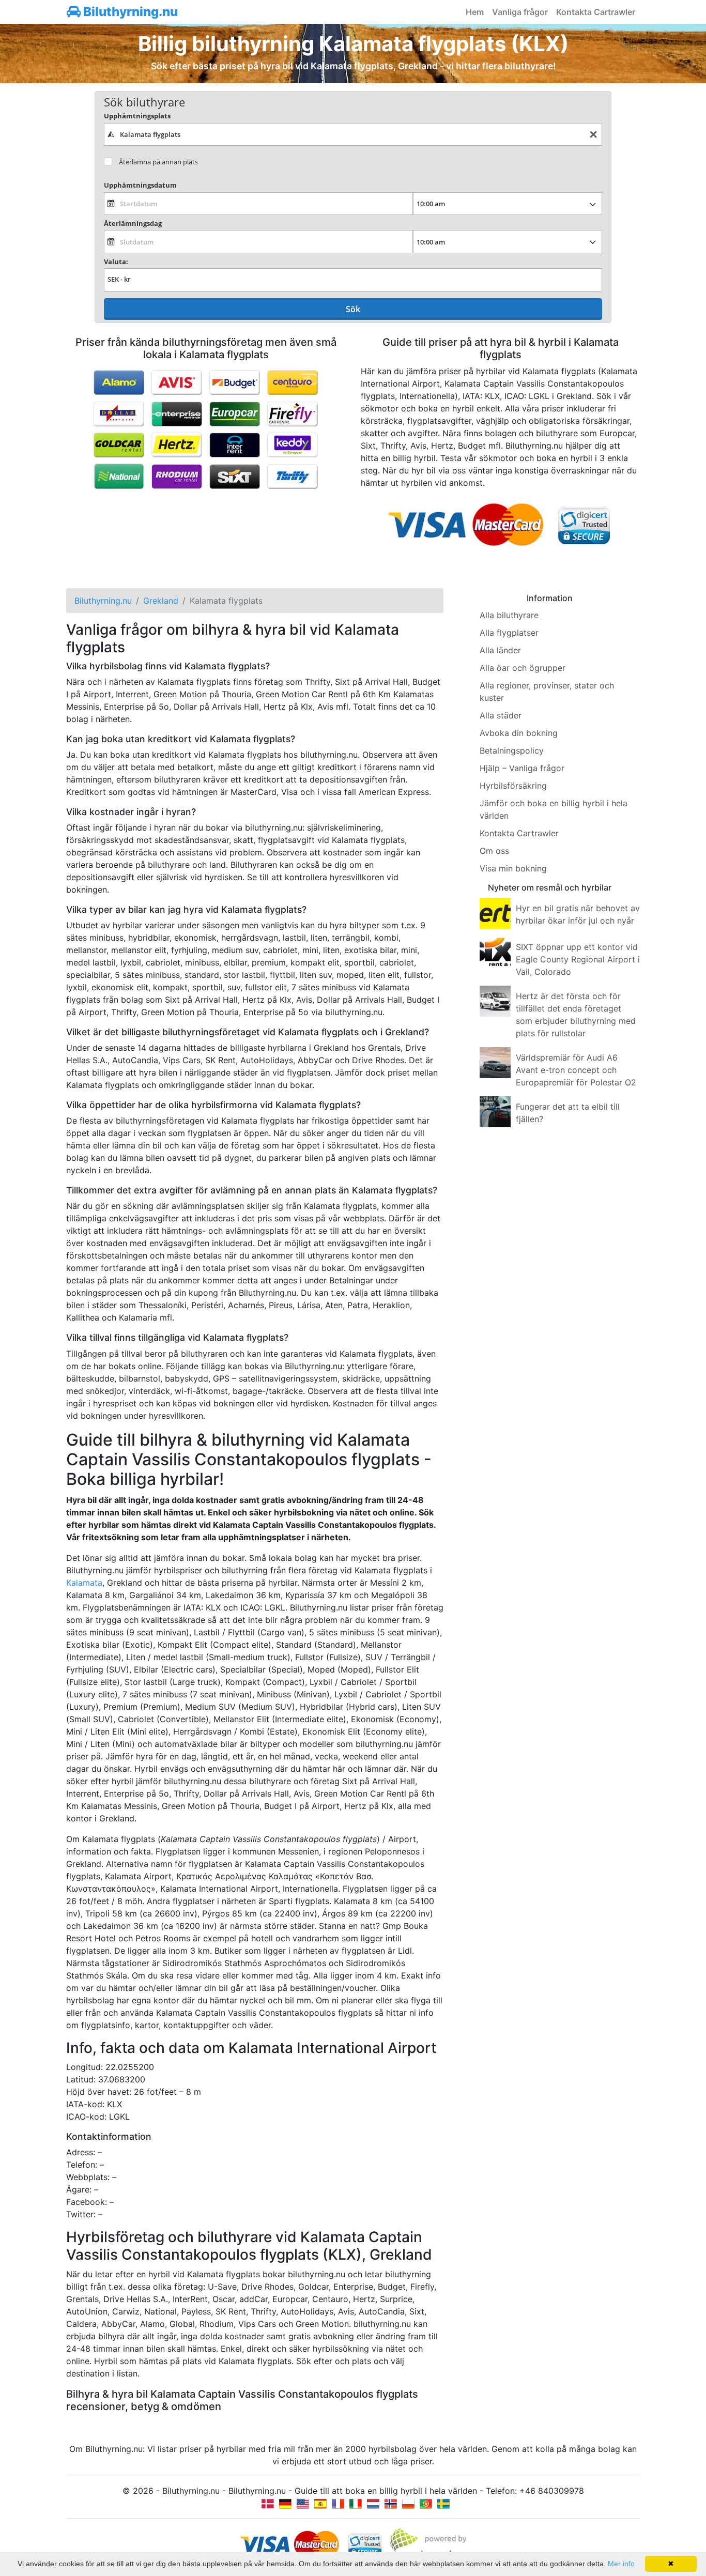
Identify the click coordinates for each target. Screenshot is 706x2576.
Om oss (494, 851)
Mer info (621, 2564)
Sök (353, 309)
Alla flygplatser (509, 633)
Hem (475, 12)
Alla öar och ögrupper (523, 668)
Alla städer (501, 715)
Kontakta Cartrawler (596, 12)
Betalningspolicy (512, 750)
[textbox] (353, 134)
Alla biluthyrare (509, 615)
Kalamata (84, 1583)
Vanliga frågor (520, 12)
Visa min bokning (513, 868)
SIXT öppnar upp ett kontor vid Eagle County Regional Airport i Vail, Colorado (578, 959)
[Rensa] (593, 135)
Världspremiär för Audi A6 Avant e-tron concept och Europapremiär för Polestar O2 (576, 1070)
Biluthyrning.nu (129, 12)
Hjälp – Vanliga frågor (522, 768)
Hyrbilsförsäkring (513, 786)
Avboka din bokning (519, 733)
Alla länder (500, 650)
